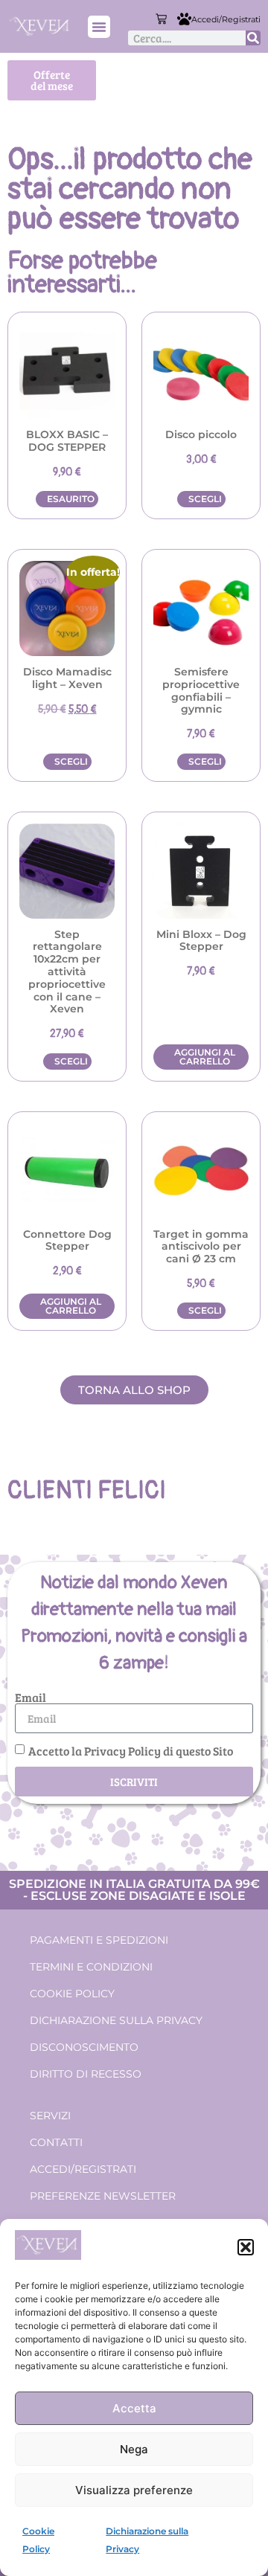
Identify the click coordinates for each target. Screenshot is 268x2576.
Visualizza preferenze (134, 2490)
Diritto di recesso (86, 2074)
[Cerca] (253, 38)
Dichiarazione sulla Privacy (116, 2020)
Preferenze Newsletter (103, 2196)
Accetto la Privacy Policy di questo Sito (131, 1751)
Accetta (134, 2408)
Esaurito (71, 499)
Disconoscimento (84, 2047)
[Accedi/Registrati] (184, 19)
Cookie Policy (72, 1994)
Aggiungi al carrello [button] (205, 1057)
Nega (134, 2449)
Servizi (50, 2116)
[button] (246, 2247)
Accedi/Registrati (226, 19)
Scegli (205, 499)
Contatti (56, 2142)
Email (31, 1697)
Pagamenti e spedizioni (99, 1940)
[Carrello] (161, 19)
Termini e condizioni (91, 1967)
